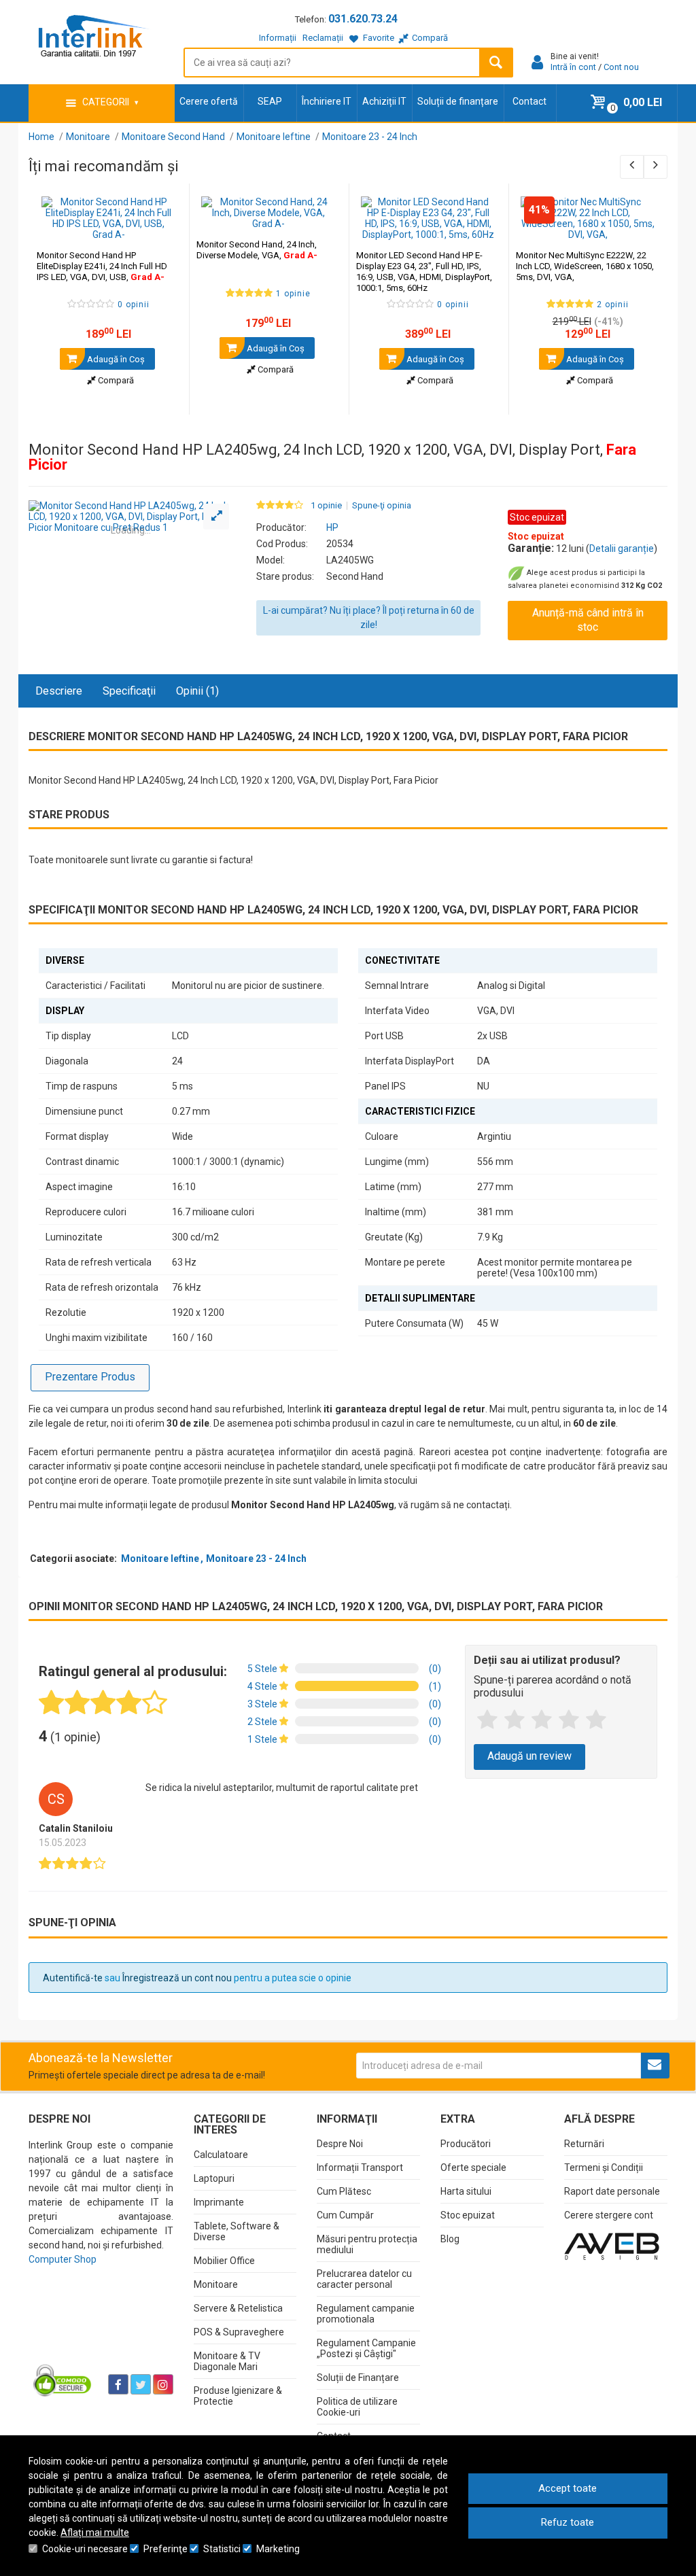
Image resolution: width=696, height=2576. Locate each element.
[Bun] (542, 1720)
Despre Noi (340, 2144)
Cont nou (621, 67)
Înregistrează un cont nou (177, 1978)
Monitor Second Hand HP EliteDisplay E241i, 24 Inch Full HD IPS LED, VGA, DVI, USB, (102, 266)
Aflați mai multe (95, 2533)
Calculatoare (221, 2155)
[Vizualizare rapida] (160, 226)
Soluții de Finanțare (358, 2378)
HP (332, 527)
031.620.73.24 (363, 19)
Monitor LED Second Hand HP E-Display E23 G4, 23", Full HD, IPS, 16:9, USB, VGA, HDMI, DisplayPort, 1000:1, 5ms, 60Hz (424, 272)
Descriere (59, 691)
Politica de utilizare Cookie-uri (357, 2407)
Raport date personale (612, 2191)
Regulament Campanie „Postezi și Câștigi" (366, 2348)
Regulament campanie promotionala (366, 2314)
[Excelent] (596, 1720)
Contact (529, 101)
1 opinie (326, 506)
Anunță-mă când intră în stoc (588, 620)
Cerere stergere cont (609, 2215)
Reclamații (323, 38)
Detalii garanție (622, 549)
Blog (450, 2239)
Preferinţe (166, 2549)
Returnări (584, 2144)
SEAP (270, 101)
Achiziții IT (384, 101)
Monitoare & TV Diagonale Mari (227, 2361)
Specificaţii (129, 691)
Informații (278, 38)
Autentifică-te (73, 1978)
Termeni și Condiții (604, 2168)
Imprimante (219, 2202)
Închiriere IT (327, 101)
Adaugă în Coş (115, 359)
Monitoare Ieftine (160, 1559)
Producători (466, 2144)
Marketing (278, 2549)
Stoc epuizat (468, 2215)
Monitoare (216, 2284)
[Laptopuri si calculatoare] (63, 2380)
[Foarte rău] (487, 1720)
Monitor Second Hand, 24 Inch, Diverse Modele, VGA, (257, 250)
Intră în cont (573, 67)
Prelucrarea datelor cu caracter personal (364, 2279)
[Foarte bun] (569, 1720)
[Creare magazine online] (612, 2246)
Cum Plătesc (344, 2191)
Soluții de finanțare (458, 101)
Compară (115, 380)
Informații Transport (360, 2168)
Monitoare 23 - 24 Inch (256, 1559)
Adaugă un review (529, 1756)
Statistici (222, 2549)
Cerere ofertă (209, 101)
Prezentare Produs (90, 1377)
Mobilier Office (224, 2261)
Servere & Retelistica (238, 2308)
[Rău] (515, 1720)
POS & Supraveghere (239, 2332)
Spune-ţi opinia (382, 506)
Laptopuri (214, 2178)
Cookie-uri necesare (85, 2549)
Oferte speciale (473, 2168)
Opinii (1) (197, 691)
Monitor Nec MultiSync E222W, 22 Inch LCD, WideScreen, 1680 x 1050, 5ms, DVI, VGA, (585, 266)
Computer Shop (63, 2259)
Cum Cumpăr (345, 2215)
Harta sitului (466, 2191)
